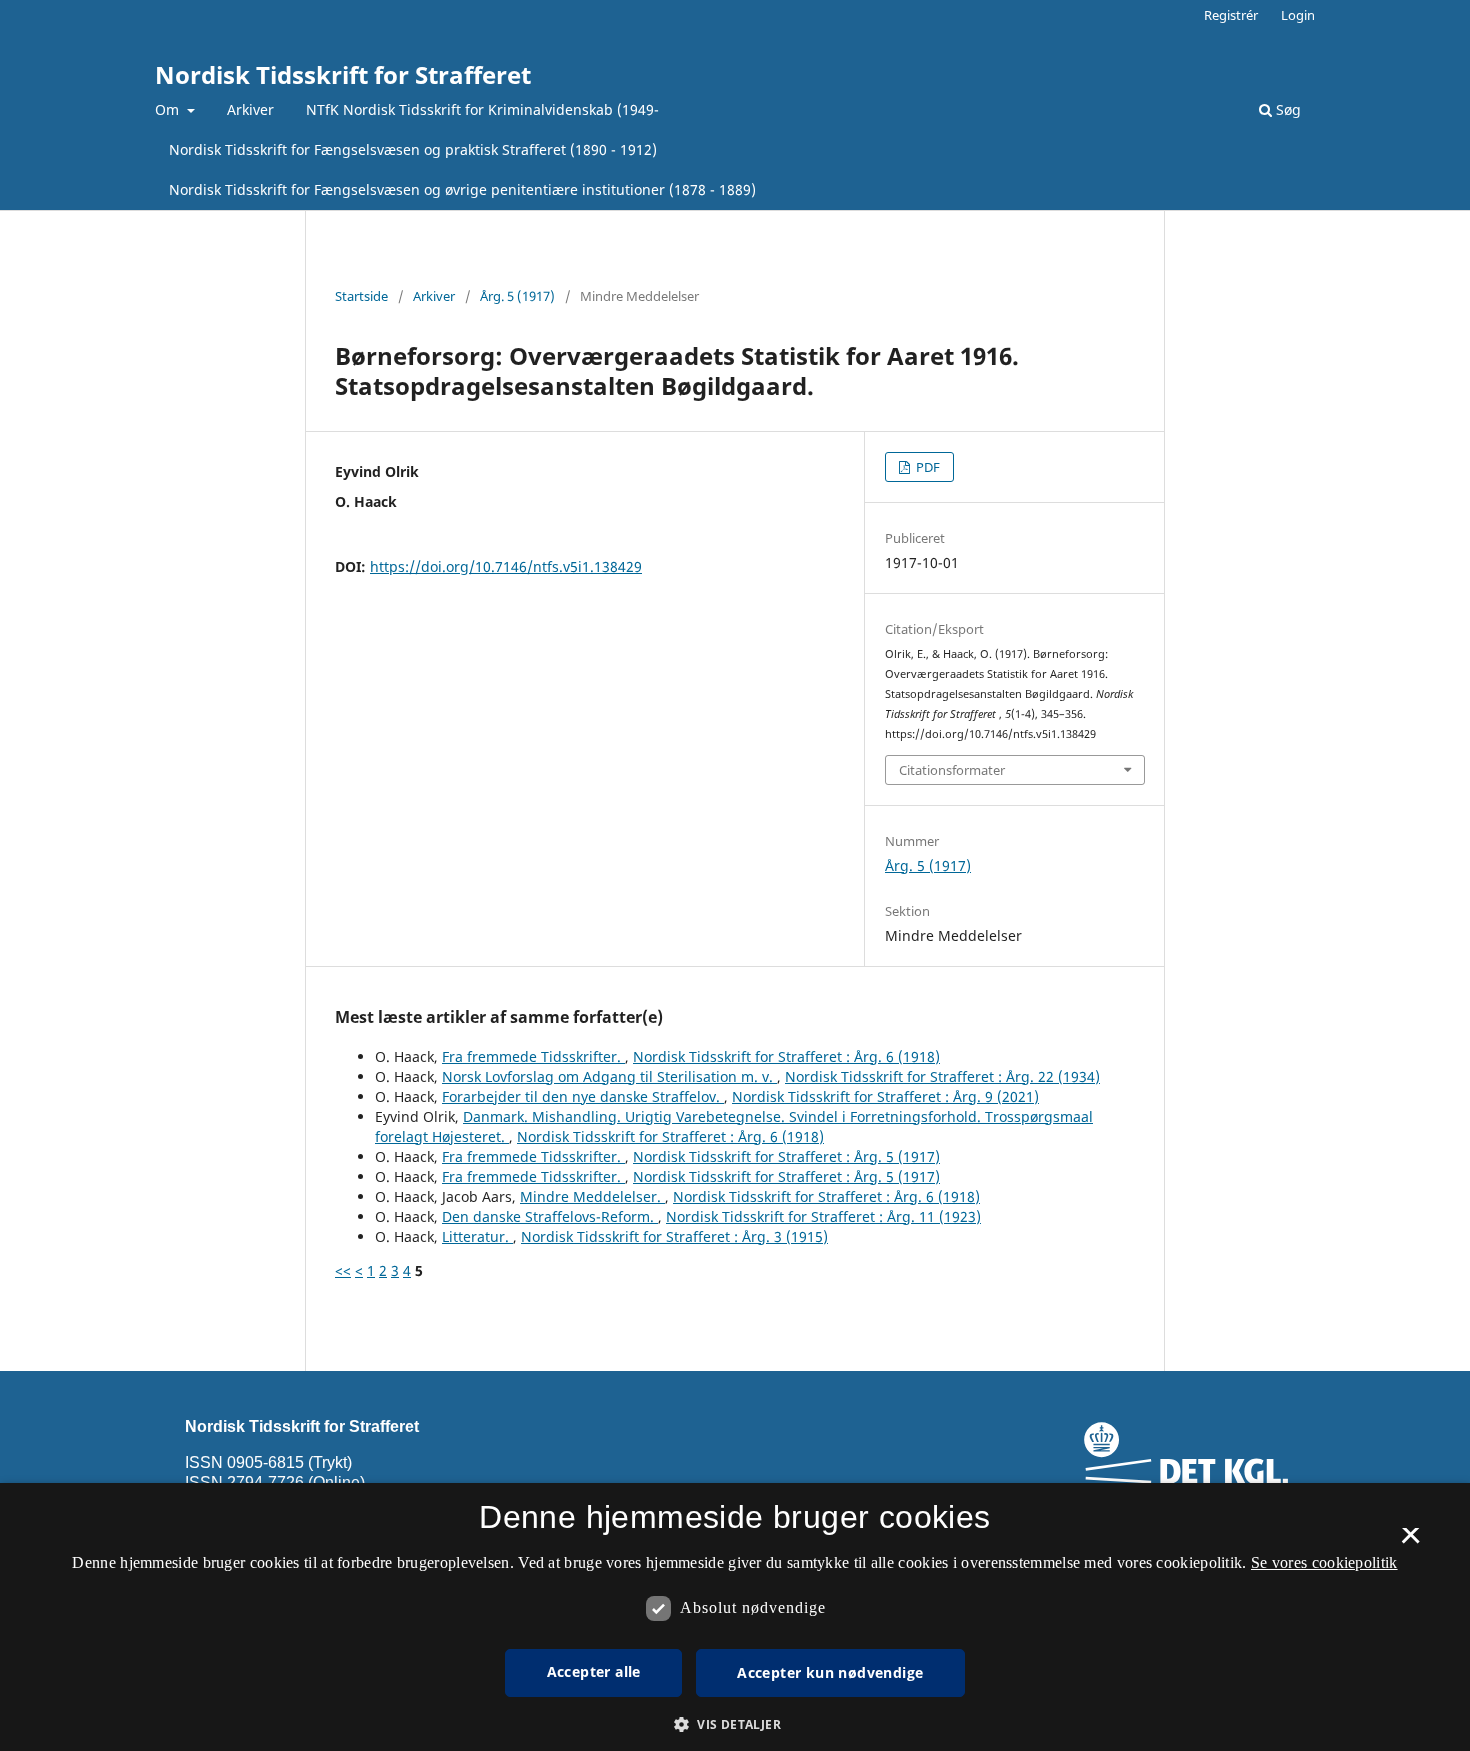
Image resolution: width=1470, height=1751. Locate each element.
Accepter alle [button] (594, 1671)
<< (343, 1270)
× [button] (1410, 1542)
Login (1298, 15)
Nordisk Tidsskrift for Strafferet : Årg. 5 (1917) (786, 1156)
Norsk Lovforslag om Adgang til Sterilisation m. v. (609, 1076)
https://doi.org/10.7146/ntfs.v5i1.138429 (506, 566)
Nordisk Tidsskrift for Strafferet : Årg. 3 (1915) (674, 1236)
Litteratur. (477, 1236)
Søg (1286, 109)
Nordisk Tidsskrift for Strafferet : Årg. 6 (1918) (786, 1056)
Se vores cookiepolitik (1324, 1562)
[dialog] (735, 1617)
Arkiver (250, 109)
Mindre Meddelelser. (592, 1196)
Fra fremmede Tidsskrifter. (533, 1056)
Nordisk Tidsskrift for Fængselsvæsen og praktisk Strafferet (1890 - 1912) (413, 149)
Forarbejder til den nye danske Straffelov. (583, 1096)
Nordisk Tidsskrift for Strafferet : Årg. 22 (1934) (942, 1076)
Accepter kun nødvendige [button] (830, 1672)
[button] (735, 1724)
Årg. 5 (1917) (517, 296)
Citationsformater (952, 770)
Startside (361, 296)
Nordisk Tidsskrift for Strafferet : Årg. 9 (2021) (885, 1096)
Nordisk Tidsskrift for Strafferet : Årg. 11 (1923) (823, 1216)
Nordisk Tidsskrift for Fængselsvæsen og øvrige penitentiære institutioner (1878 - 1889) (462, 189)
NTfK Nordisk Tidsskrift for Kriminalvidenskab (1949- (482, 109)
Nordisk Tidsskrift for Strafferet (343, 74)
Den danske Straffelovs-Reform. (550, 1216)
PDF (926, 467)
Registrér (1231, 15)
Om (169, 109)
